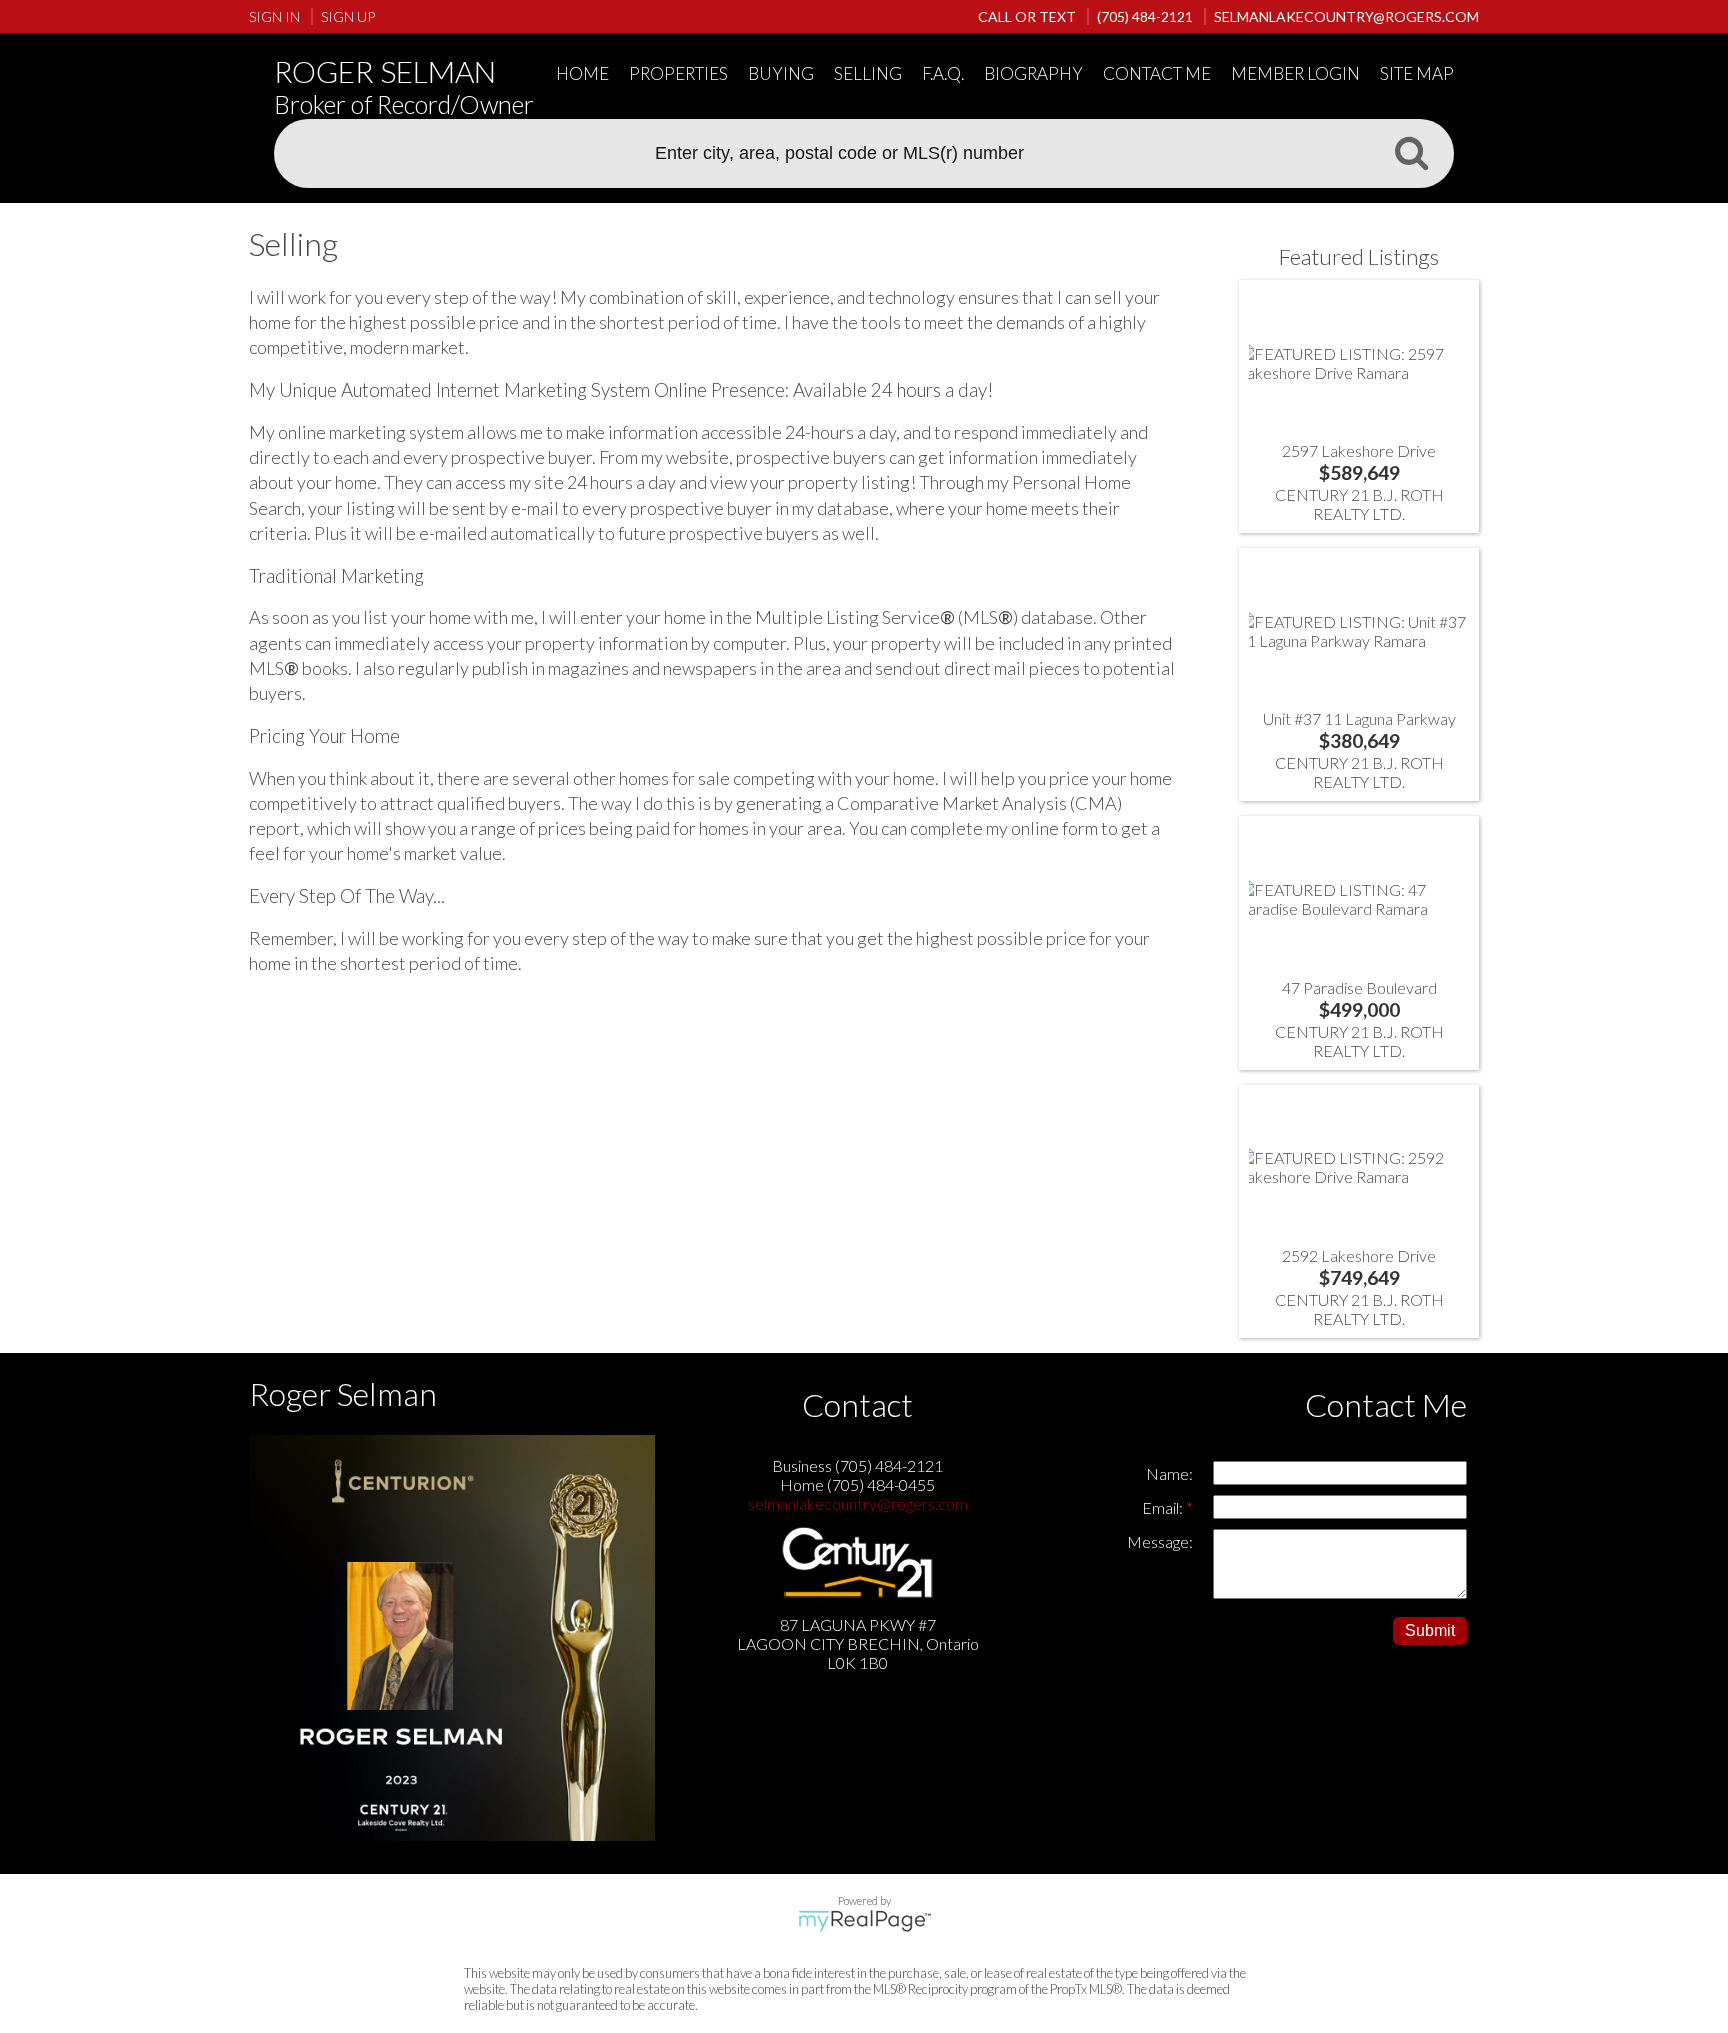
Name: (1169, 1473)
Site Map (1417, 73)
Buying (781, 73)
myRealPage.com (864, 1921)
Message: (1160, 1541)
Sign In (274, 16)
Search (1411, 152)
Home (582, 73)
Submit (1430, 1630)
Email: (1164, 1507)
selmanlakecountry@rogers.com (858, 1503)
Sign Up (348, 16)
